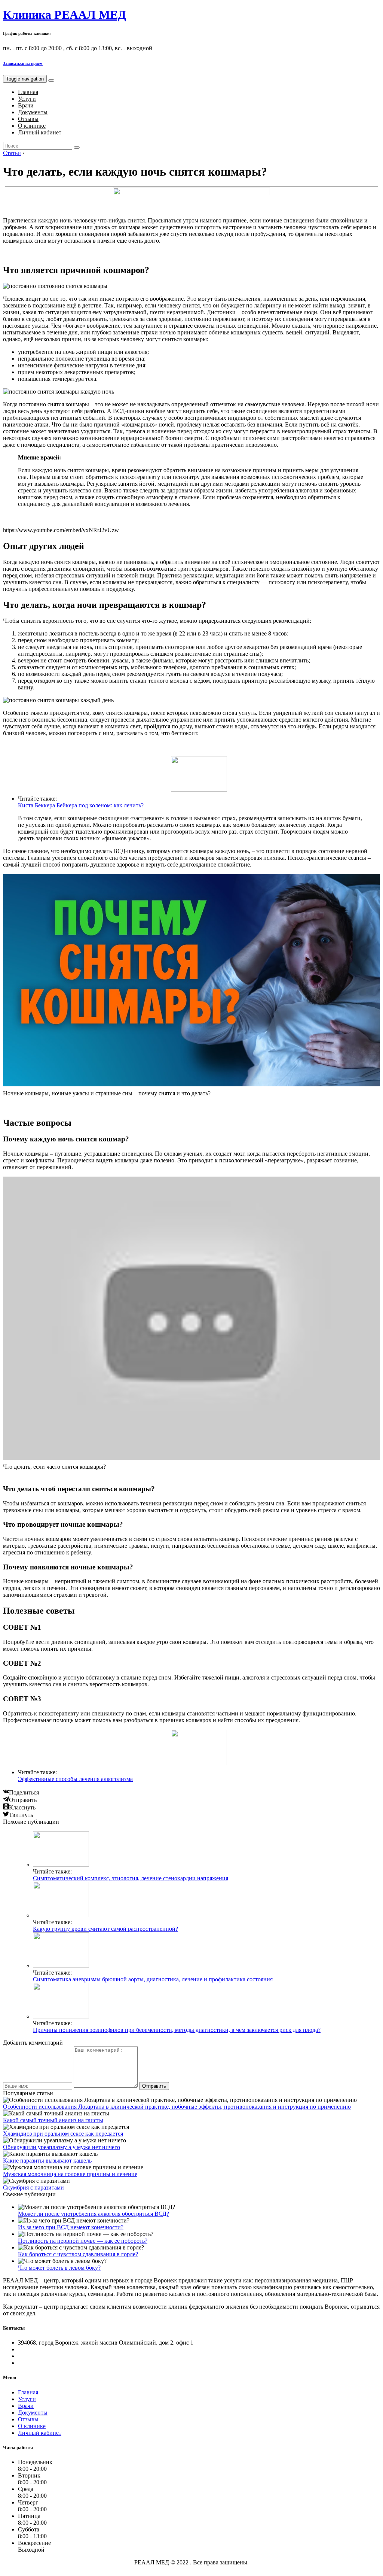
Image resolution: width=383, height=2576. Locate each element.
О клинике (32, 126)
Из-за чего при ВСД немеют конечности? (71, 2227)
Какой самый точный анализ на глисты (53, 2120)
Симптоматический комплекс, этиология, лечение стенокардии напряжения (131, 1878)
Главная (28, 92)
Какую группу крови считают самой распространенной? (105, 1929)
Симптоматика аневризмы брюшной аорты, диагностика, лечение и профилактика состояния (153, 1979)
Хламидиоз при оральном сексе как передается (63, 2134)
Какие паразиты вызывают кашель (47, 2161)
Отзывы (28, 119)
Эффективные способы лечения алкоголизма (75, 1779)
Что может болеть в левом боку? (59, 2268)
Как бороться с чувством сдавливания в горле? (78, 2254)
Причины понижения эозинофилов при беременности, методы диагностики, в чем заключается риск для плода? (177, 2030)
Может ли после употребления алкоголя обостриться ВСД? (94, 2214)
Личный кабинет (40, 132)
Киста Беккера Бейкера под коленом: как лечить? (81, 805)
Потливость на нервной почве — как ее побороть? (83, 2241)
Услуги (27, 99)
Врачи (26, 105)
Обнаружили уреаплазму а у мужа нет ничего (62, 2147)
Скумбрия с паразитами (33, 2187)
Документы (33, 112)
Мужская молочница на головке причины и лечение (70, 2174)
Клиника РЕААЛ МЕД (65, 15)
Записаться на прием (23, 63)
